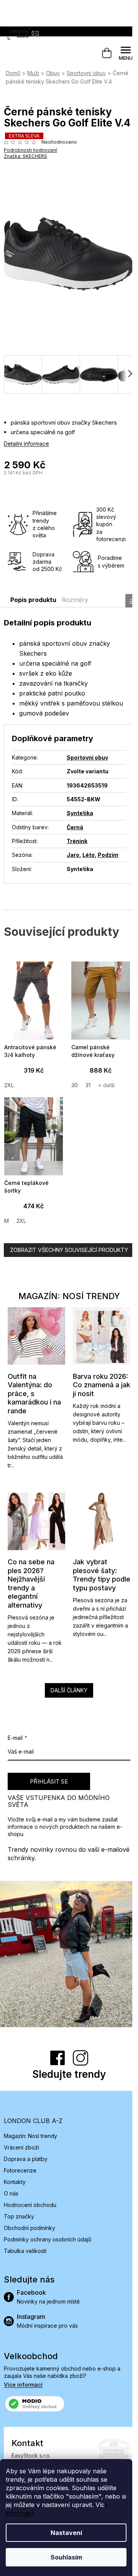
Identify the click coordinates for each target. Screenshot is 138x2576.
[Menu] (126, 53)
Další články (69, 1690)
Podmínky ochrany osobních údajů (48, 2239)
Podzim (108, 855)
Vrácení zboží (21, 2147)
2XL (9, 1085)
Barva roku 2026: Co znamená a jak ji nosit (102, 1385)
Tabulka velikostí (25, 2251)
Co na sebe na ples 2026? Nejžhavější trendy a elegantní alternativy (31, 1583)
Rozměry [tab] (75, 600)
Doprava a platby (26, 2159)
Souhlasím (66, 2557)
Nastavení (66, 2533)
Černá (75, 827)
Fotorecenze (20, 2170)
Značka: (25, 156)
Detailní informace (26, 444)
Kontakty (15, 2182)
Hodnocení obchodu (30, 2205)
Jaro (73, 855)
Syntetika (80, 813)
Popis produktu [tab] (33, 600)
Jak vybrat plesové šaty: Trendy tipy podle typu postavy (102, 1575)
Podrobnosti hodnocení (30, 150)
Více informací (23, 2385)
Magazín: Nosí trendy (30, 2136)
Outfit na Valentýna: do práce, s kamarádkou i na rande (34, 1394)
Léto (89, 855)
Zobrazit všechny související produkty (69, 1250)
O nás (11, 2193)
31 (88, 1085)
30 (75, 1085)
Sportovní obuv (87, 757)
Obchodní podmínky (30, 2228)
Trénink (77, 841)
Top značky (19, 2216)
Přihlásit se (49, 1781)
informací (20, 2513)
